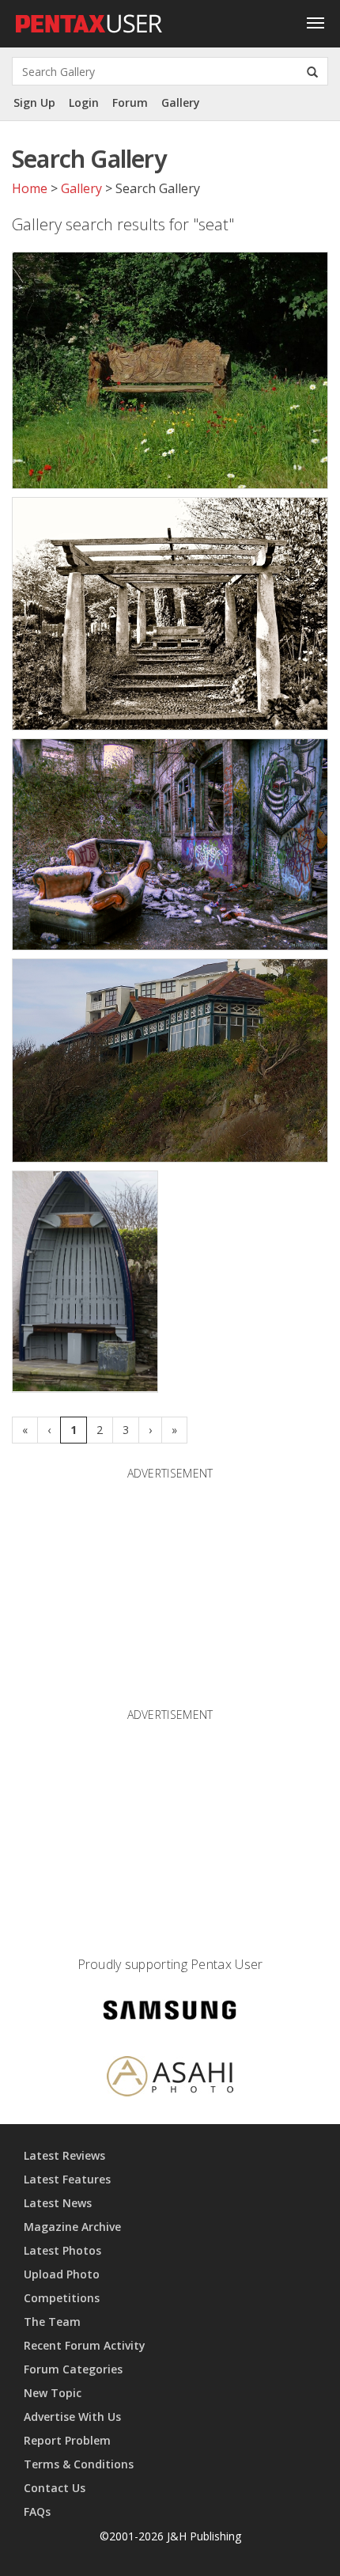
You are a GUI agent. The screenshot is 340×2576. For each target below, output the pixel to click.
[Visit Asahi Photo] (170, 2079)
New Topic (53, 2393)
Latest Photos (62, 2250)
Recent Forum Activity (85, 2345)
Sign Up (34, 102)
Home (30, 188)
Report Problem (67, 2440)
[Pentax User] (89, 20)
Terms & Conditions (79, 2464)
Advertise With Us (72, 2417)
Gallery (181, 102)
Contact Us (55, 2488)
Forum (130, 102)
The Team (52, 2322)
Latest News (58, 2203)
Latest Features (67, 2179)
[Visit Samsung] (170, 2013)
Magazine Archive (72, 2227)
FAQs (37, 2512)
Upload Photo (62, 2274)
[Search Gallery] (312, 71)
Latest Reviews (64, 2155)
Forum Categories (73, 2369)
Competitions (62, 2298)
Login (84, 102)
